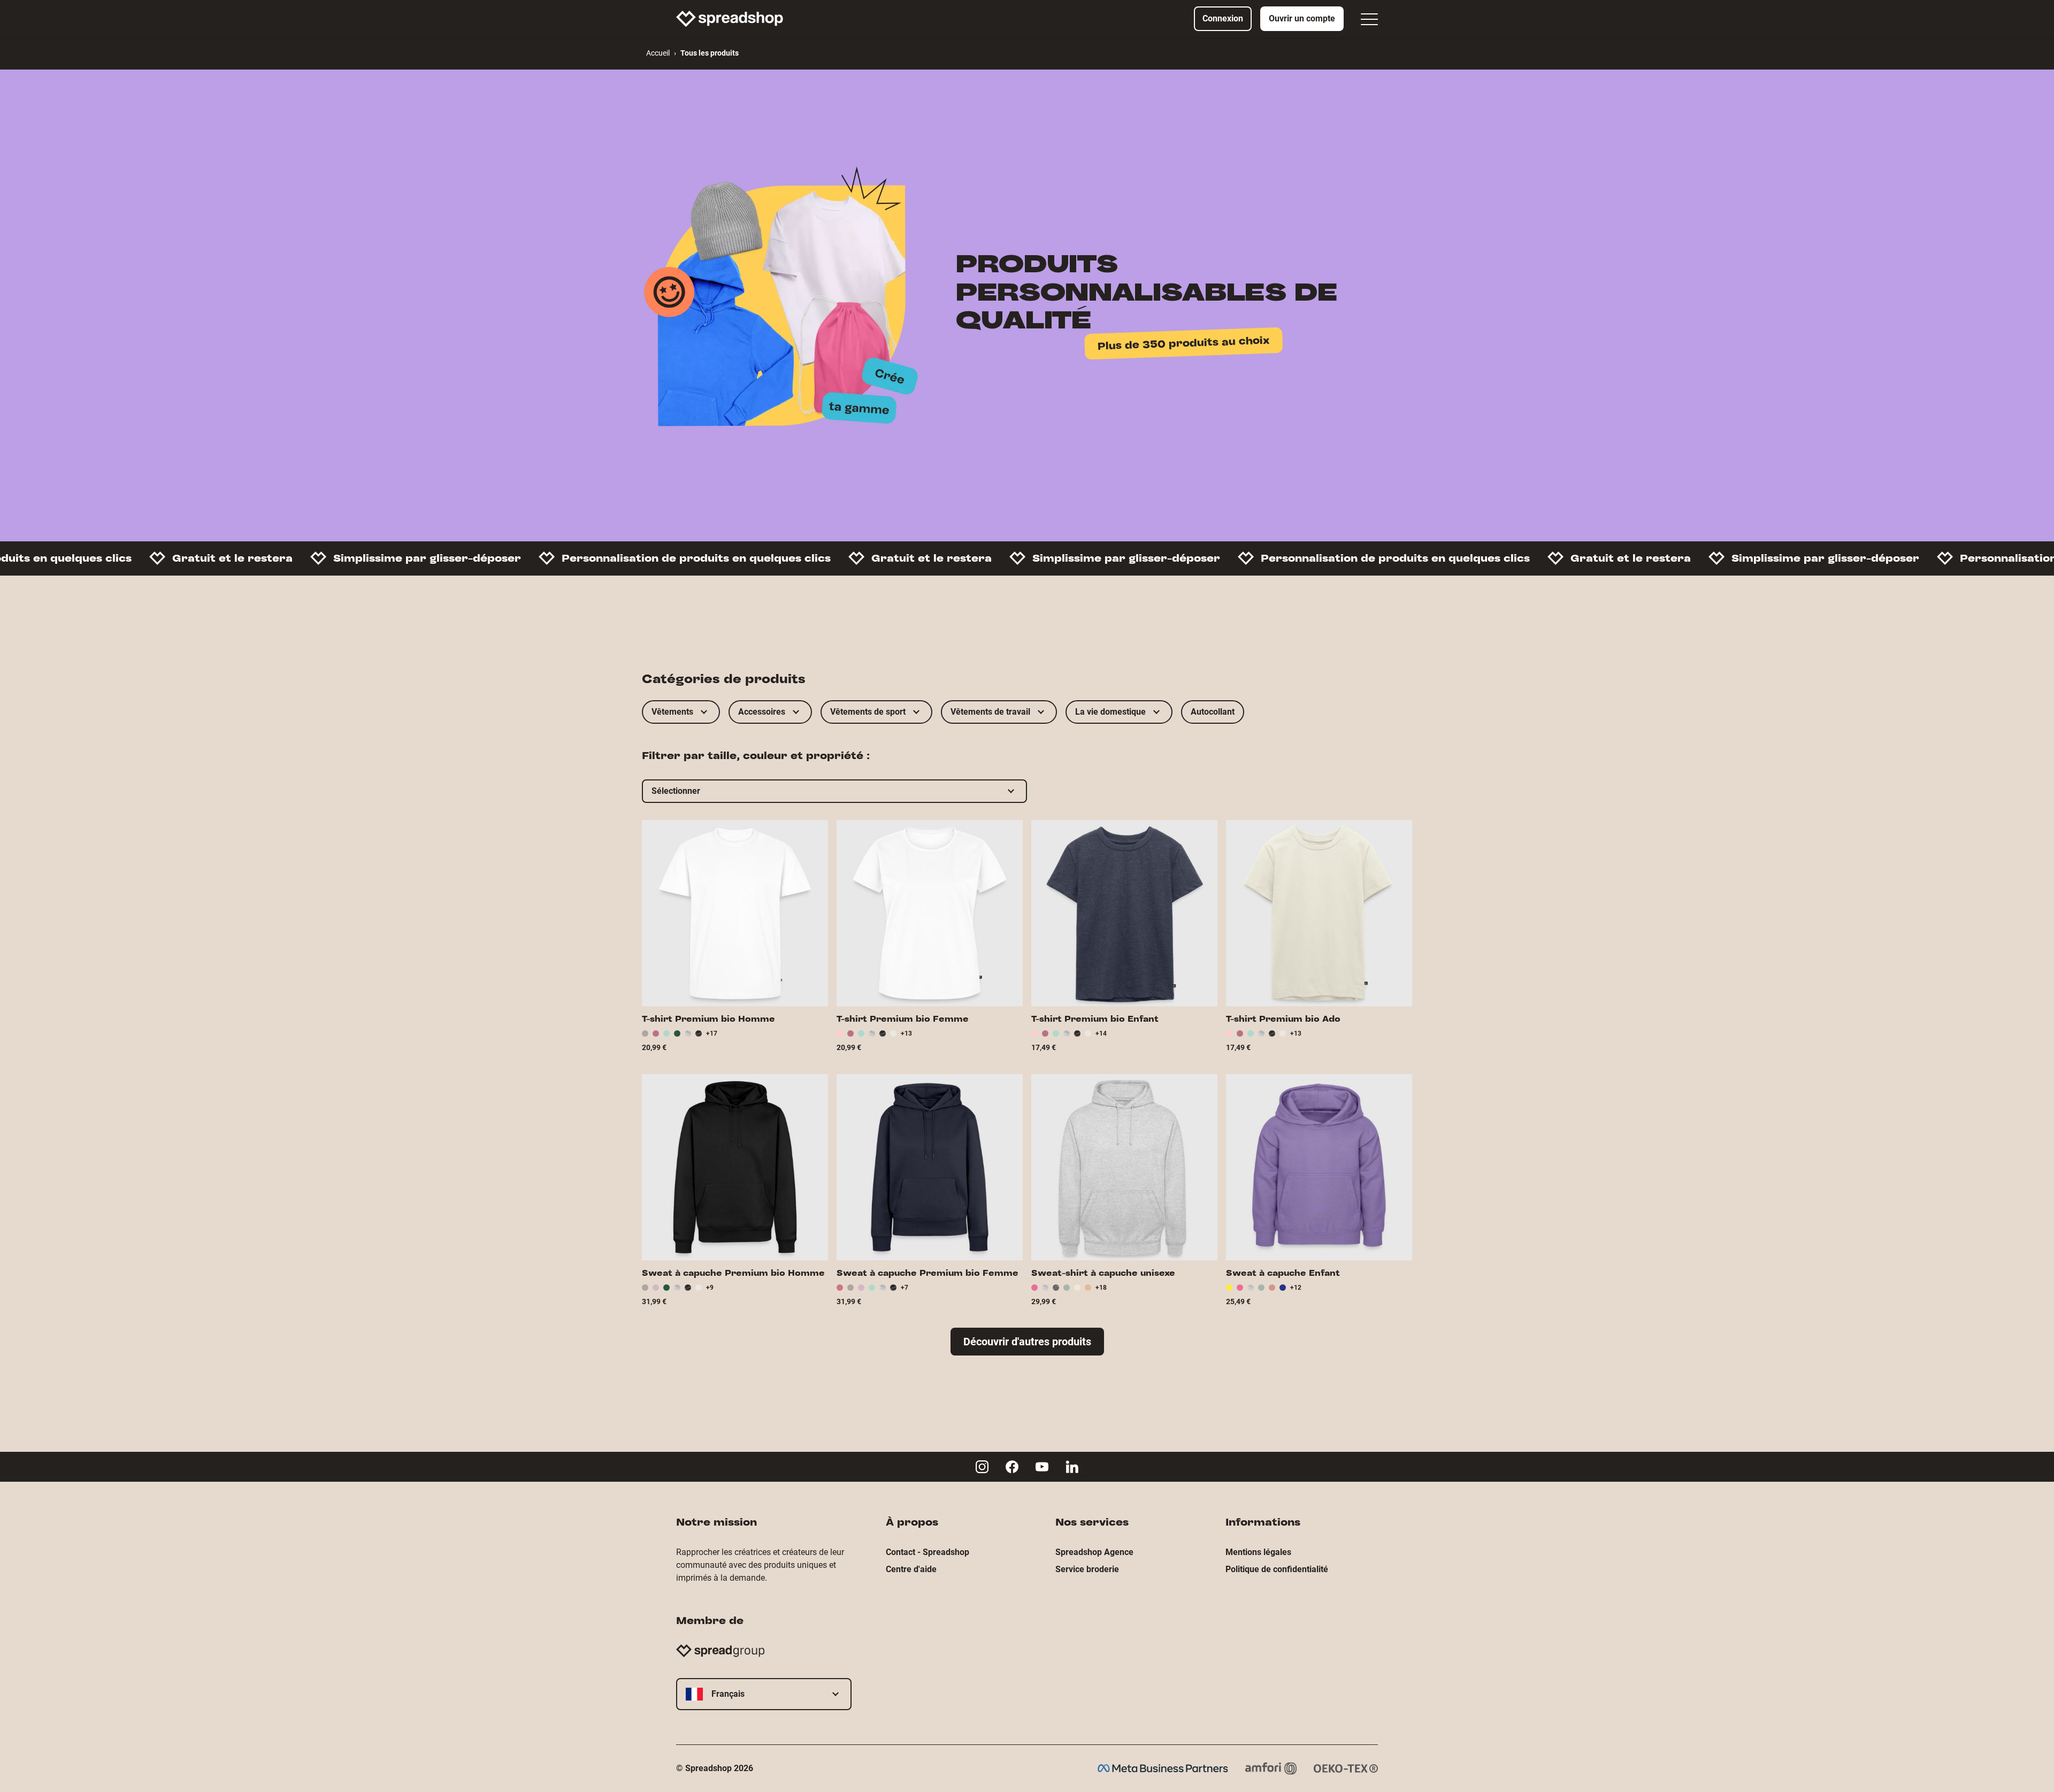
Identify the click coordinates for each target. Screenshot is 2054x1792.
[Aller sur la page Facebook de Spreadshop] (1012, 1467)
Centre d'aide (911, 1569)
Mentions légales (1258, 1552)
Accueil (658, 53)
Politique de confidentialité (1277, 1569)
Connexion (1223, 18)
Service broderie (1087, 1569)
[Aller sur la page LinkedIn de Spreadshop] (1072, 1467)
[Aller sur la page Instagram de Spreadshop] (982, 1467)
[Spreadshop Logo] (730, 19)
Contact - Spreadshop (928, 1552)
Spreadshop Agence (1094, 1552)
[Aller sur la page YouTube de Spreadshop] (1042, 1467)
